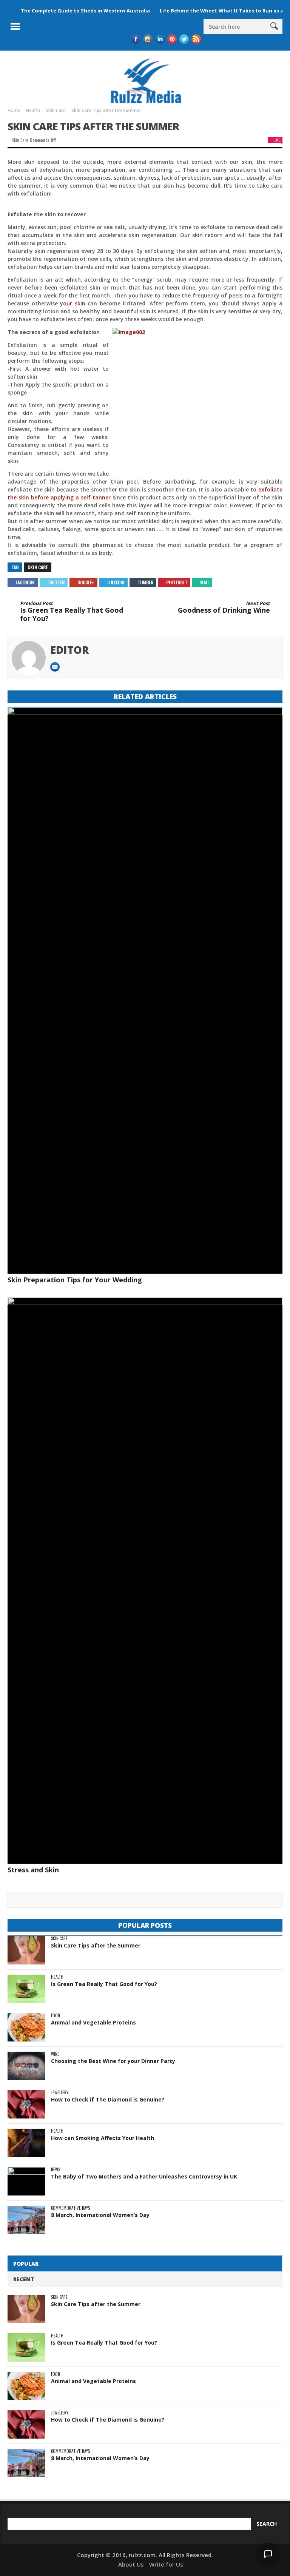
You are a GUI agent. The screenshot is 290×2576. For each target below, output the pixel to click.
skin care (38, 567)
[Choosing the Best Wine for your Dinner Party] (26, 2066)
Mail (205, 582)
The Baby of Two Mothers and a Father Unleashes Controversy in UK (144, 2176)
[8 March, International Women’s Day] (26, 2220)
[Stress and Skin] (145, 1581)
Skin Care (20, 140)
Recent (24, 2279)
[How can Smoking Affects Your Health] (26, 2143)
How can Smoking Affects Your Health (103, 2138)
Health (57, 1977)
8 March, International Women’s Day (100, 2215)
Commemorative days (70, 2208)
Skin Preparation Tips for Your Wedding (75, 1280)
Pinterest (177, 582)
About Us (131, 2564)
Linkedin (116, 582)
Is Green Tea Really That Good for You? (72, 612)
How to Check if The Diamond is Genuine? (108, 2099)
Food (56, 2016)
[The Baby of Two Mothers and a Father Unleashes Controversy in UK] (26, 2181)
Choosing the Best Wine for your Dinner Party (113, 2061)
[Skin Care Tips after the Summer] (26, 1950)
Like (277, 140)
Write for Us (166, 2564)
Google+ (86, 582)
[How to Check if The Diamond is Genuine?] (26, 2104)
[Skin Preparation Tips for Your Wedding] (145, 991)
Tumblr (145, 582)
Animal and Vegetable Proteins (93, 2022)
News (56, 2170)
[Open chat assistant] (268, 2554)
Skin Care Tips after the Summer (96, 1945)
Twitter (56, 582)
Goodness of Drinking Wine (224, 608)
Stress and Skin (33, 1870)
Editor (70, 650)
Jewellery (60, 2093)
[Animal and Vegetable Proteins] (26, 2027)
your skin (73, 303)
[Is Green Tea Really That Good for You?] (26, 1989)
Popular (26, 2264)
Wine (55, 2054)
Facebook (25, 582)
